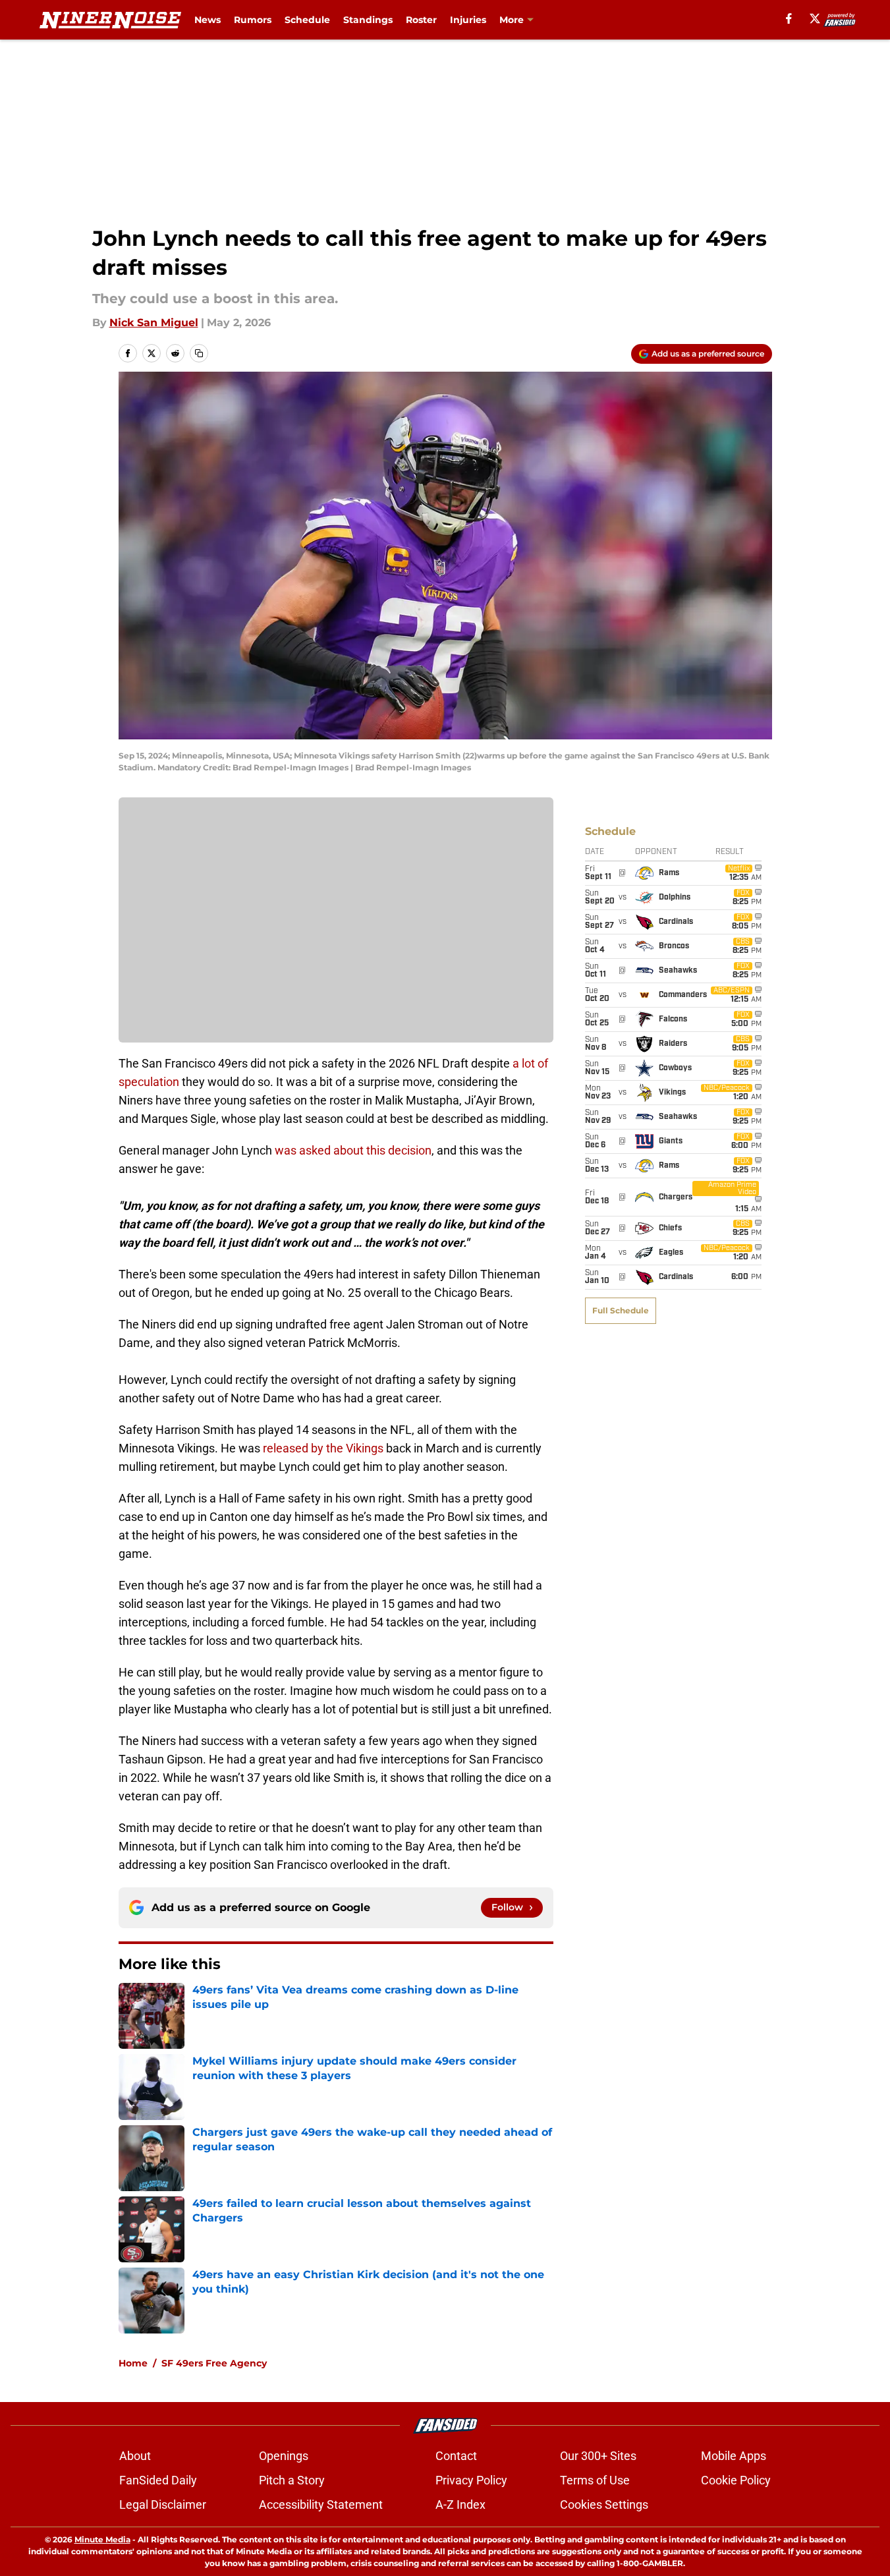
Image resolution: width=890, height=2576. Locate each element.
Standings (368, 20)
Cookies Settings (604, 2504)
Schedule (307, 20)
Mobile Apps (734, 2456)
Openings (284, 2456)
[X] (815, 18)
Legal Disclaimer (163, 2504)
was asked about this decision (353, 1150)
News (208, 20)
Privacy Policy (471, 2480)
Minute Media (102, 2539)
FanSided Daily (158, 2480)
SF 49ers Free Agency (214, 2363)
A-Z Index (460, 2504)
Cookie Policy (736, 2480)
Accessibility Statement (321, 2504)
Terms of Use (595, 2480)
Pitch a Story (292, 2480)
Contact (456, 2456)
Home (133, 2363)
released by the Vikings (323, 1448)
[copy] (199, 353)
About (135, 2456)
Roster (421, 20)
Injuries (468, 20)
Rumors (253, 20)
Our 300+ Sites (598, 2456)
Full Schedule (621, 1310)
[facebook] (789, 18)
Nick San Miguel (154, 323)
